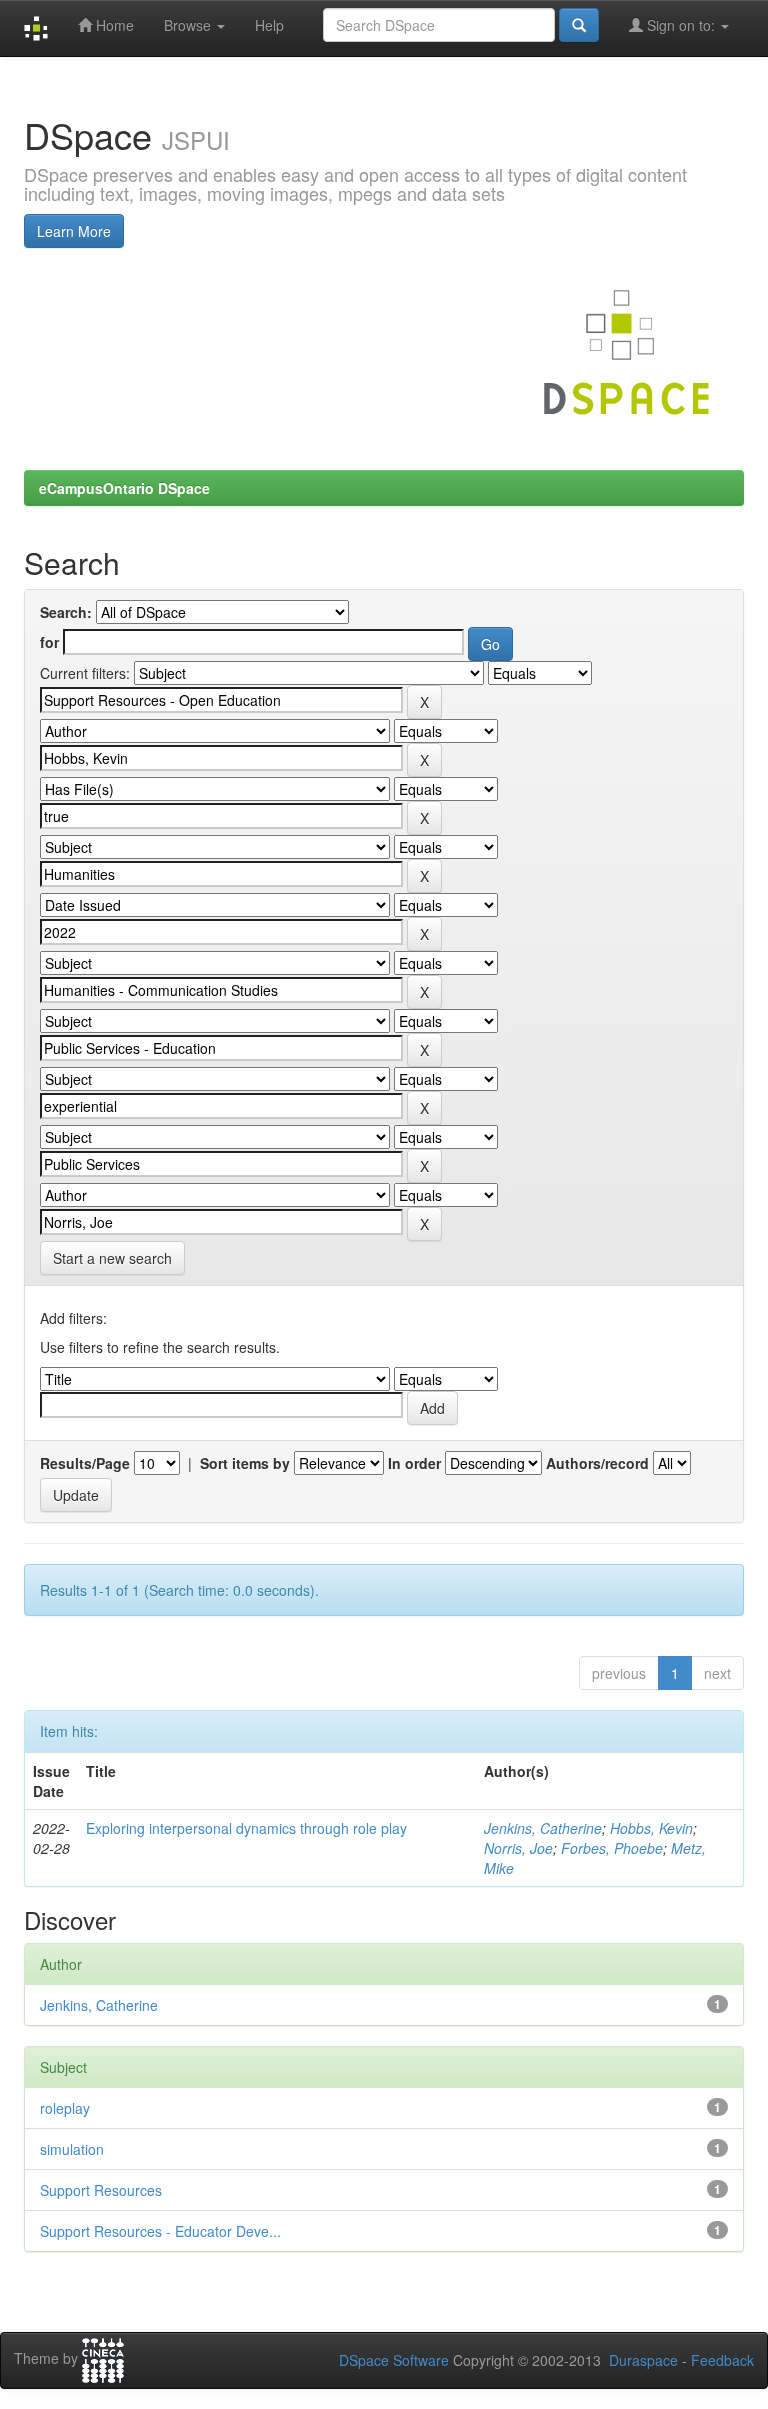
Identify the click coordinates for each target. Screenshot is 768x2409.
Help (269, 25)
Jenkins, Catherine (543, 1828)
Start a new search (112, 1258)
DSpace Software (394, 2360)
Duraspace (643, 2360)
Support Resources (101, 2190)
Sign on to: (681, 25)
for (49, 642)
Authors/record (597, 1463)
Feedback (722, 2360)
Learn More (74, 231)
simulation (72, 2149)
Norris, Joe (518, 1848)
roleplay (65, 2108)
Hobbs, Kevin (651, 1828)
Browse (189, 25)
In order (414, 1463)
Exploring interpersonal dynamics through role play (246, 1828)
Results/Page (85, 1463)
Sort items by (245, 1463)
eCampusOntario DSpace (124, 488)
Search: (66, 612)
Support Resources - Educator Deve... (160, 2231)
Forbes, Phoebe (612, 1848)
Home (113, 25)
